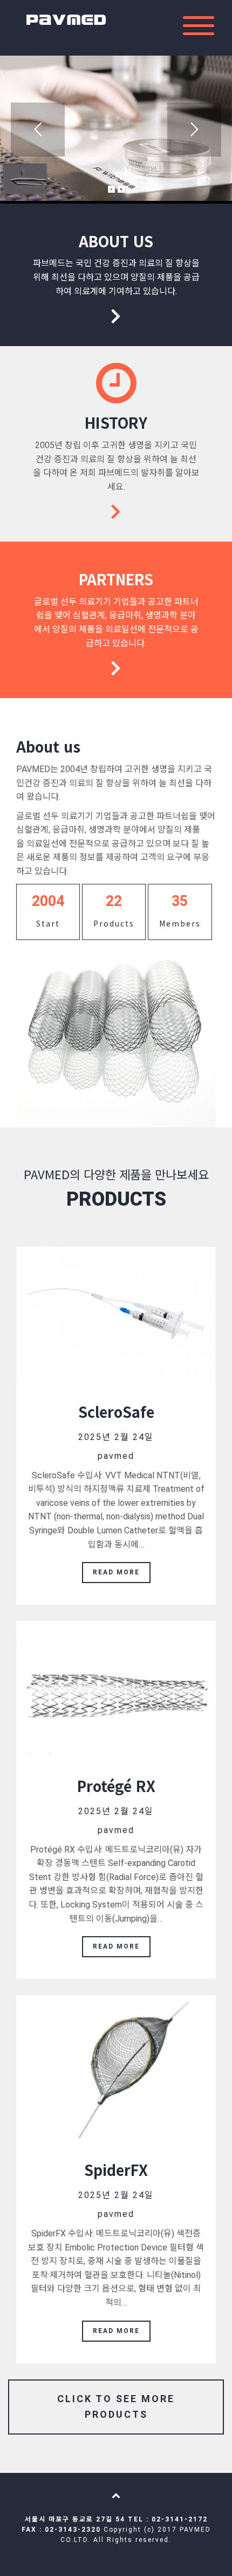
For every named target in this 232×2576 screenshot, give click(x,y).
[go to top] (116, 2495)
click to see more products (116, 2406)
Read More (116, 1572)
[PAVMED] (66, 16)
